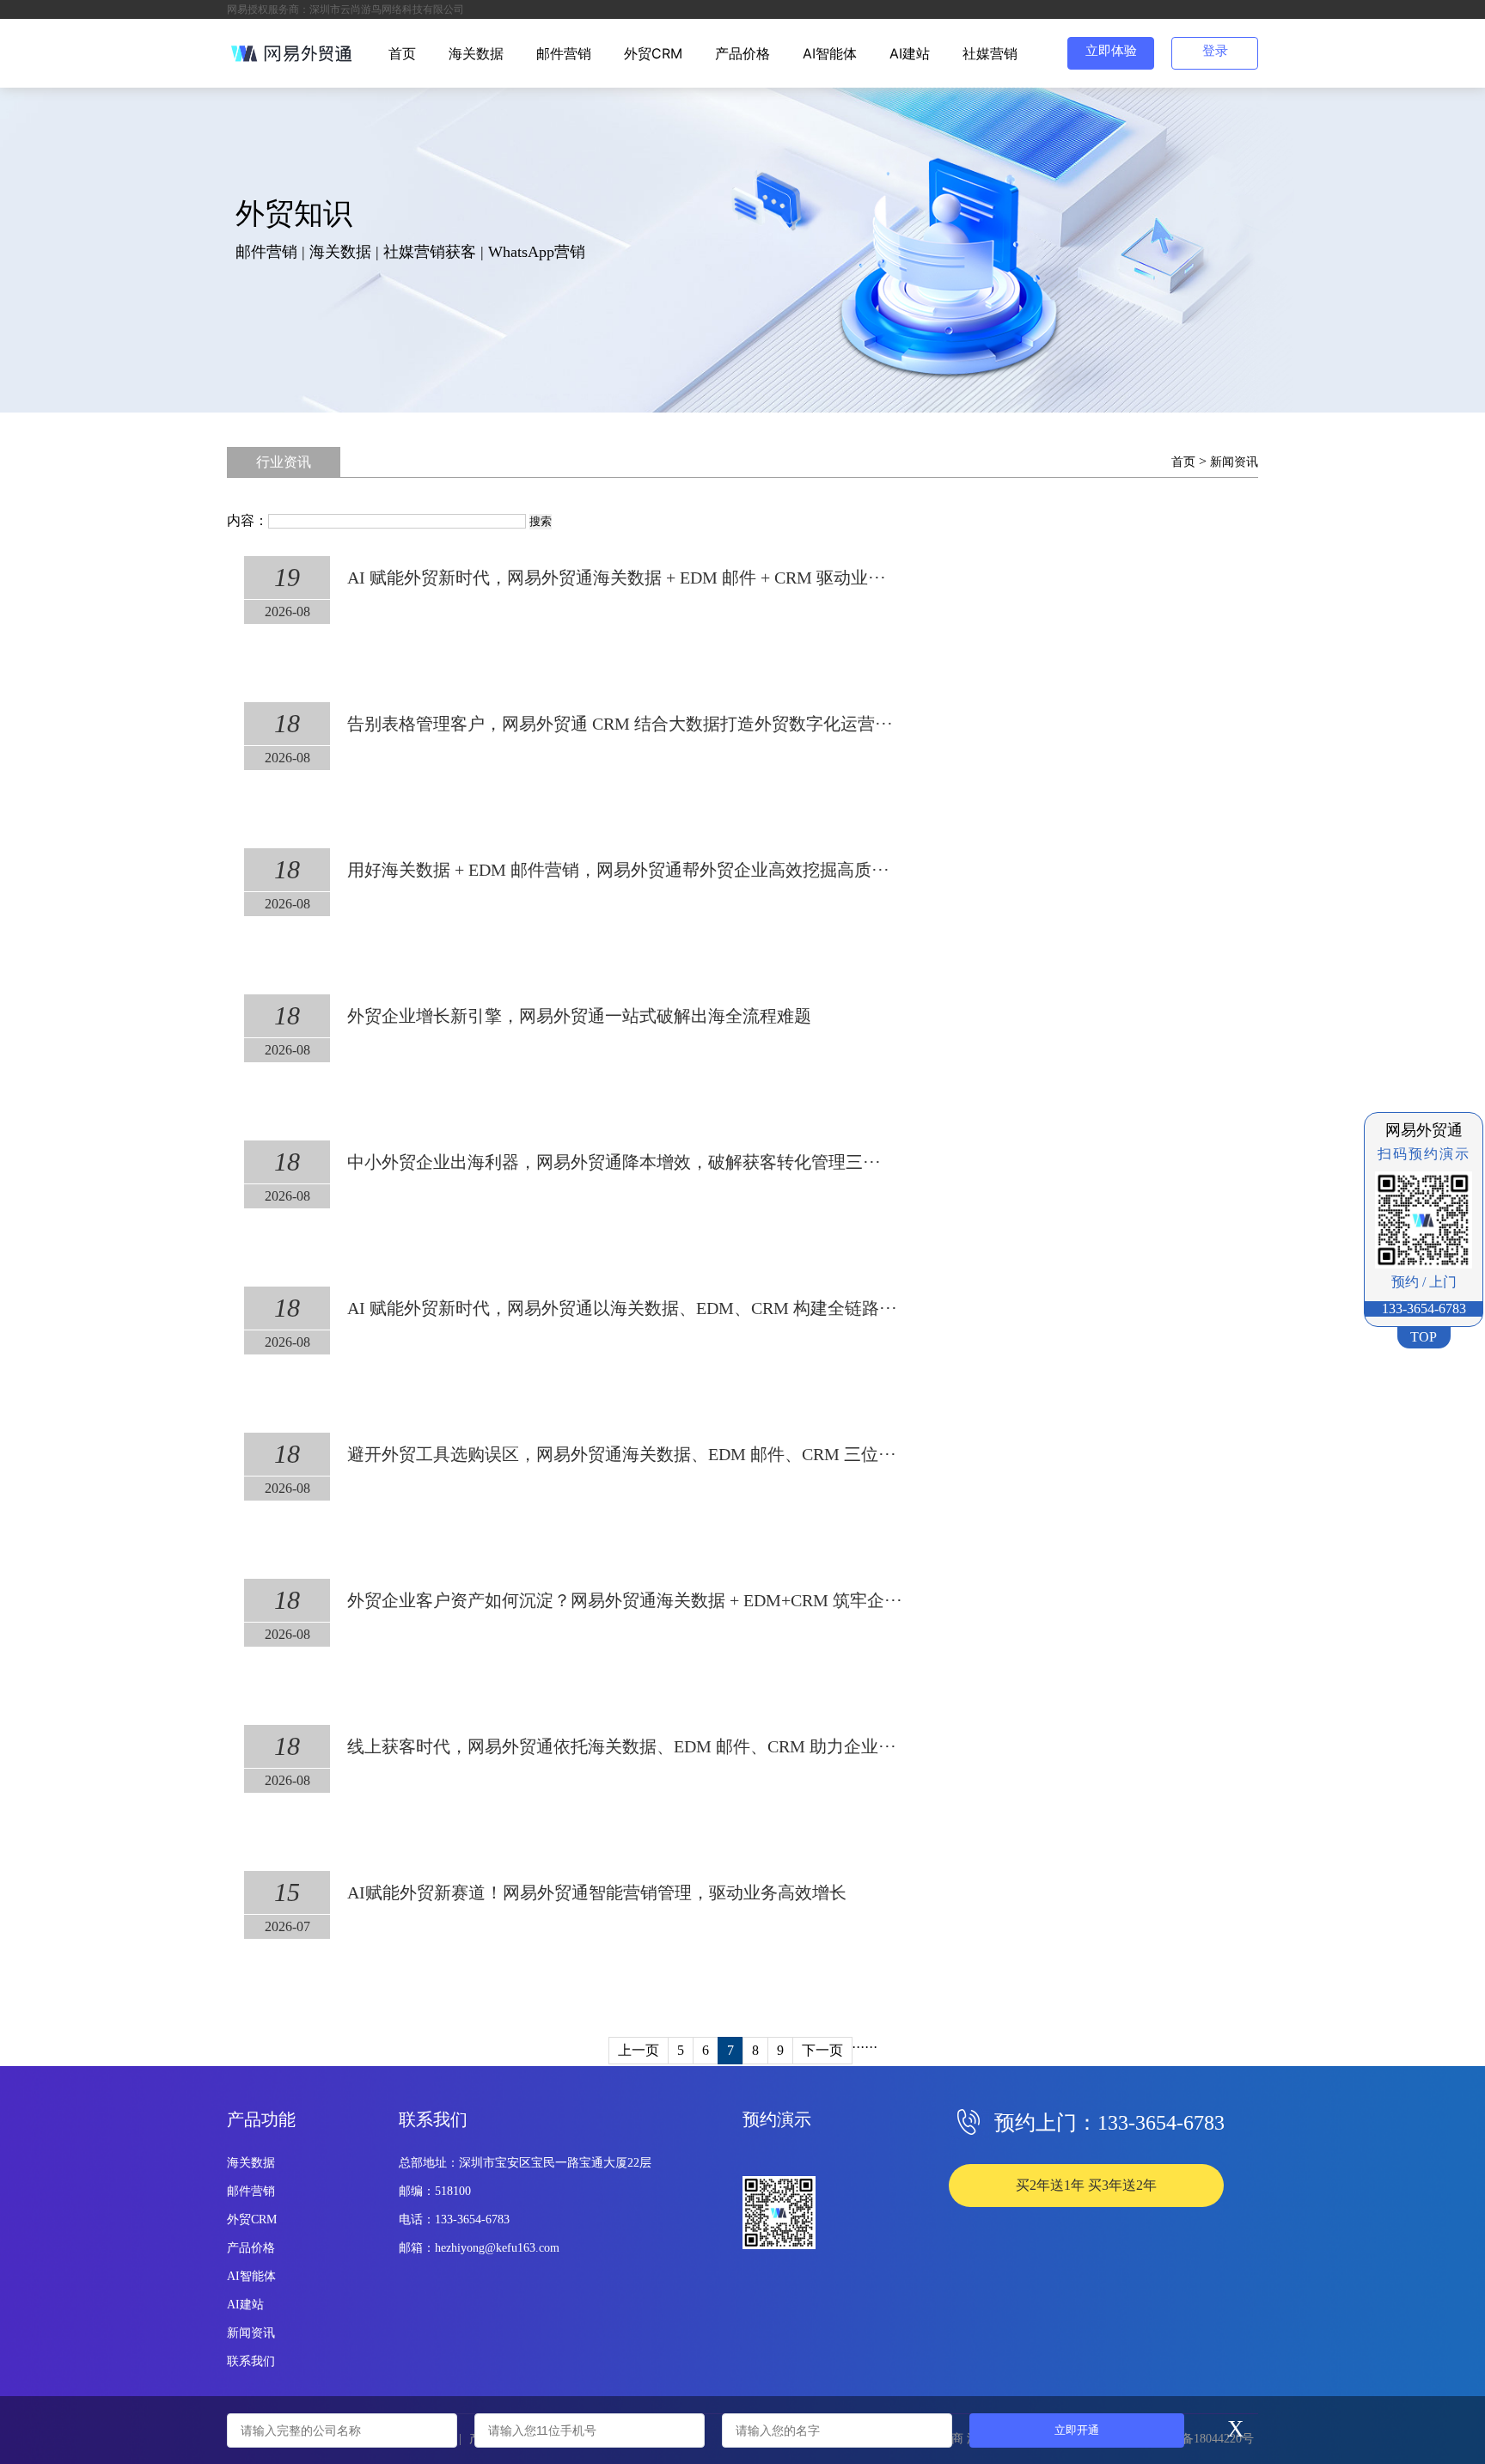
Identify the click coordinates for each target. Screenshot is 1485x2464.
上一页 (639, 2050)
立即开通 (1077, 2430)
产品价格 (742, 53)
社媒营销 (990, 53)
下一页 (822, 2050)
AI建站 (910, 53)
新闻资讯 (1234, 462)
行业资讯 (284, 462)
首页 (402, 53)
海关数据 (476, 53)
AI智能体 (830, 53)
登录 (1215, 51)
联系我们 (251, 2361)
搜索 (541, 521)
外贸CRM (653, 53)
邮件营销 (564, 53)
